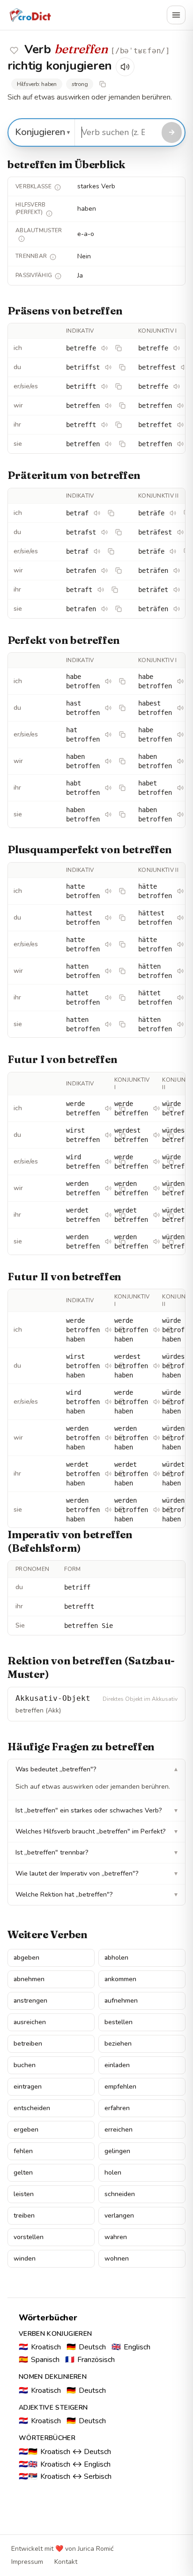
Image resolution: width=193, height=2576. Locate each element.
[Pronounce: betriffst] (108, 367)
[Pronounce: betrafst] (104, 532)
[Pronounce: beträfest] (180, 532)
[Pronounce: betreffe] (104, 348)
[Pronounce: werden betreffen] (108, 1188)
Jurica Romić (96, 2549)
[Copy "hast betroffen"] (122, 708)
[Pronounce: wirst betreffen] (108, 1135)
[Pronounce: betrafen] (104, 571)
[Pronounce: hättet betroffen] (180, 998)
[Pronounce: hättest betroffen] (180, 918)
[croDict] (30, 15)
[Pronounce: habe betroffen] (108, 681)
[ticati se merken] (14, 50)
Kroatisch (40, 2347)
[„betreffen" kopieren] (103, 84)
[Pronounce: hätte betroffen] (180, 891)
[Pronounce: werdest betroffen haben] (156, 1366)
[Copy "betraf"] (111, 513)
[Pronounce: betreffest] (184, 367)
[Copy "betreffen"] (122, 406)
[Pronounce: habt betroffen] (108, 788)
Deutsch (86, 2347)
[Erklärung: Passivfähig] (58, 276)
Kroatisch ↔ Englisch (65, 2464)
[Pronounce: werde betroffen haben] (108, 1330)
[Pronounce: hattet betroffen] (108, 998)
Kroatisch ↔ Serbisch (65, 2476)
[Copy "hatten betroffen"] (122, 971)
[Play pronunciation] (125, 67)
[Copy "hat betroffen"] (122, 735)
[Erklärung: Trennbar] (53, 257)
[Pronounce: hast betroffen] (108, 708)
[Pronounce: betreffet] (180, 425)
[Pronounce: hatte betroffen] (108, 891)
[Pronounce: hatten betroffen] (108, 971)
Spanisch (39, 2360)
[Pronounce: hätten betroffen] (180, 971)
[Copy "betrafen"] (119, 571)
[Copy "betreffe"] (119, 348)
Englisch (131, 2347)
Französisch (90, 2360)
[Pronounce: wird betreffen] (108, 1162)
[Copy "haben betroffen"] (122, 761)
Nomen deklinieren (53, 2377)
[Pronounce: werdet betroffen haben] (108, 1474)
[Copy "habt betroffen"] (122, 788)
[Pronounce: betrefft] (104, 425)
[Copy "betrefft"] (119, 425)
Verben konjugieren (55, 2334)
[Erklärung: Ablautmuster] (22, 239)
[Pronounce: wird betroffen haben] (108, 1402)
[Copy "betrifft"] (119, 386)
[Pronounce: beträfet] (177, 590)
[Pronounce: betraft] (101, 590)
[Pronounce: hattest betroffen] (108, 918)
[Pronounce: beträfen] (177, 571)
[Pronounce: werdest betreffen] (156, 1135)
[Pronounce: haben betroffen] (108, 761)
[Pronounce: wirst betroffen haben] (108, 1366)
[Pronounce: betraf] (97, 513)
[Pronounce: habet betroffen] (180, 788)
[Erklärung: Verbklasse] (58, 187)
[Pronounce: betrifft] (104, 386)
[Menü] (176, 15)
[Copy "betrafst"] (119, 532)
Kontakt (66, 2562)
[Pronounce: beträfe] (173, 513)
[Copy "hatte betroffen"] (122, 891)
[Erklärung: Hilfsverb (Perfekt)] (49, 214)
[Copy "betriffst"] (122, 367)
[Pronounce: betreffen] (108, 406)
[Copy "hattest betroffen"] (122, 918)
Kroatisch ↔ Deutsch (65, 2452)
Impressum (27, 2562)
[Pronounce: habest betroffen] (180, 708)
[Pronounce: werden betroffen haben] (108, 1438)
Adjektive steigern (53, 2408)
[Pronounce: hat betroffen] (108, 735)
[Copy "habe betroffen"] (122, 681)
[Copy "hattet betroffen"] (122, 998)
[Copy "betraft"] (115, 590)
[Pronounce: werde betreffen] (108, 1108)
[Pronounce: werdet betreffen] (108, 1215)
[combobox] (117, 132)
